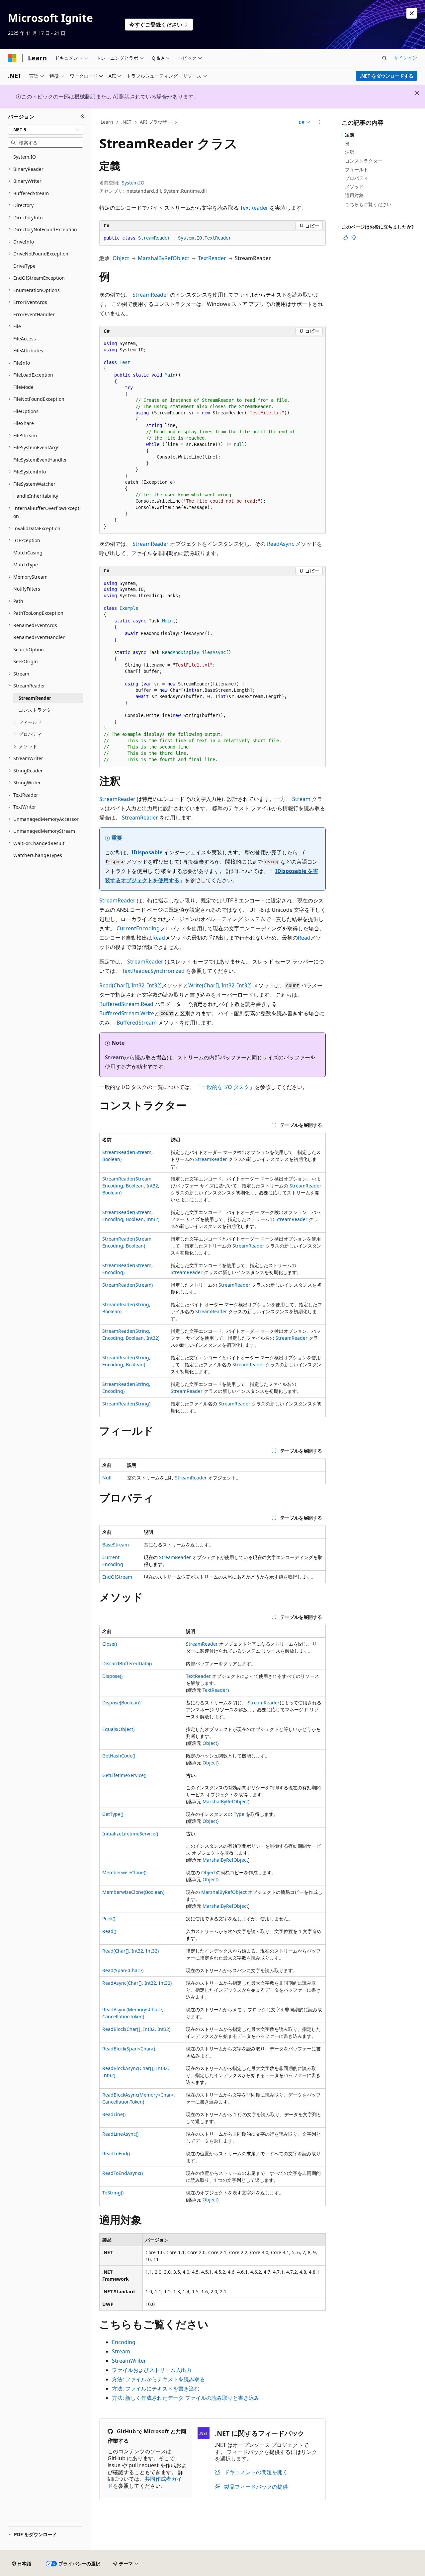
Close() (110, 1644)
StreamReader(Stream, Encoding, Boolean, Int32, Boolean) (131, 1186)
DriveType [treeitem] (24, 266)
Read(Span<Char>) (123, 1970)
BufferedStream (137, 1023)
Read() (109, 1931)
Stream (301, 799)
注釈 (350, 152)
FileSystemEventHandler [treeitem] (40, 460)
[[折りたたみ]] (83, 116)
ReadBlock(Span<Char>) (129, 2049)
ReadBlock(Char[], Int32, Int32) (136, 2029)
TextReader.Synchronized (153, 971)
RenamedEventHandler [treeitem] (39, 637)
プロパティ (357, 178)
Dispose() (112, 1676)
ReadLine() (114, 2114)
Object (121, 258)
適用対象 (354, 195)
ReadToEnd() (116, 2153)
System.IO (133, 183)
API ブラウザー (156, 122)
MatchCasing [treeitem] (28, 553)
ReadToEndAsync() (123, 2173)
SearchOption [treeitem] (29, 649)
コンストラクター (364, 161)
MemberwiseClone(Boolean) (133, 1892)
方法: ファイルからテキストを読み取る (158, 2379)
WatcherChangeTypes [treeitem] (38, 855)
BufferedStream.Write (127, 1013)
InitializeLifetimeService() (130, 1834)
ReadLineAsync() (120, 2134)
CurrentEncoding (138, 928)
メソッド (354, 187)
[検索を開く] (384, 58)
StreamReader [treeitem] (35, 698)
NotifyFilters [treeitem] (27, 589)
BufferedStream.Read (126, 1004)
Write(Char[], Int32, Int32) (220, 985)
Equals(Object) (118, 1729)
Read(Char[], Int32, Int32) (130, 985)
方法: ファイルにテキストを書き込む (156, 2389)
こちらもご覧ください (368, 204)
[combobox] (45, 129)
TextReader (254, 208)
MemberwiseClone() (124, 1872)
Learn (107, 122)
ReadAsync (281, 544)
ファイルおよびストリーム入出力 (152, 2370)
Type (239, 1814)
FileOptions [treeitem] (26, 411)
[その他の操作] (320, 122)
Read (159, 938)
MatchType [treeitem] (26, 565)
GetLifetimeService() (124, 1775)
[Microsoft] (12, 58)
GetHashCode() (119, 1756)
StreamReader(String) (126, 1404)
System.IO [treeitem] (25, 157)
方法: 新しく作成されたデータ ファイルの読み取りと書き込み (186, 2398)
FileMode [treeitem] (23, 387)
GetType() (113, 1814)
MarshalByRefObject (164, 258)
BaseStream (116, 1545)
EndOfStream (117, 1577)
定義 (350, 135)
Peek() (109, 1919)
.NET (126, 122)
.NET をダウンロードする (387, 76)
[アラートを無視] (412, 13)
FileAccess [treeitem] (25, 339)
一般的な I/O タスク (225, 1087)
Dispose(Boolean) (121, 1703)
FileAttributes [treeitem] (28, 351)
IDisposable (147, 852)
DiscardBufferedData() (127, 1663)
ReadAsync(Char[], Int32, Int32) (137, 1983)
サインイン (405, 58)
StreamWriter (129, 2361)
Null (107, 1478)
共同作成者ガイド (145, 2482)
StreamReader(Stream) (127, 1285)
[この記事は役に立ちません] (354, 238)
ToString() (113, 2193)
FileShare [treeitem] (24, 423)
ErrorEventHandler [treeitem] (34, 314)
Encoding (124, 2342)
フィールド (357, 169)
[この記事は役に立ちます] (346, 238)
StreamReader (151, 295)
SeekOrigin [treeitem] (26, 661)
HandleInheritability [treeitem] (36, 496)
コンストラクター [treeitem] (37, 710)
